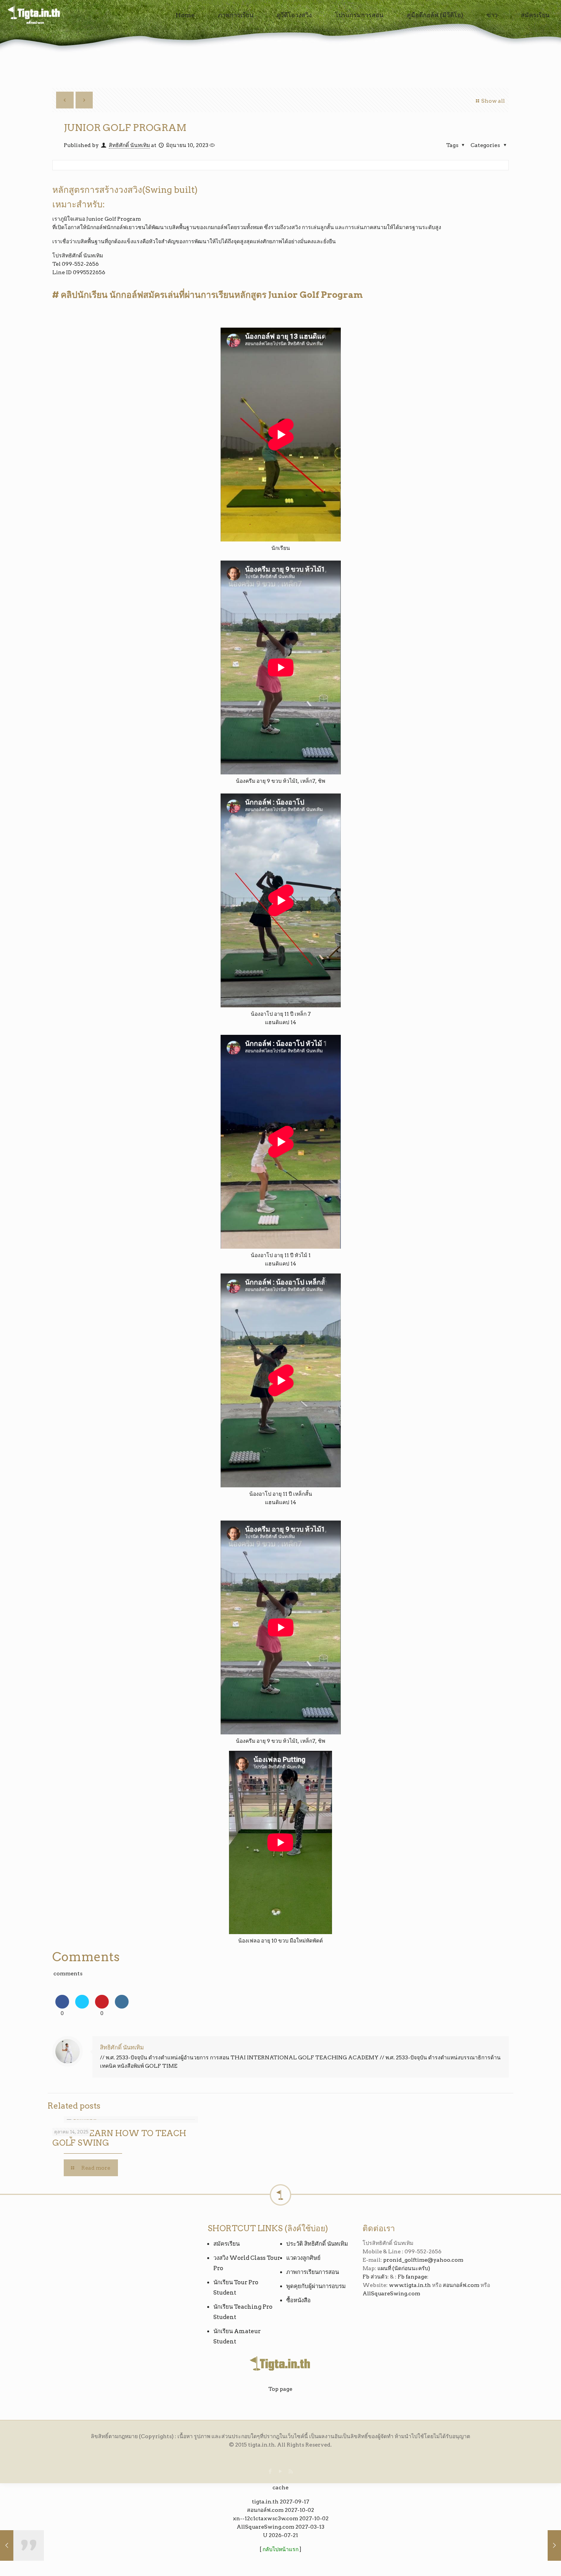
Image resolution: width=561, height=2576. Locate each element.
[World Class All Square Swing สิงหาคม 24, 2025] (539, 2545)
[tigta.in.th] (35, 15)
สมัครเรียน (226, 2244)
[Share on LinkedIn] (122, 2006)
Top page (280, 2389)
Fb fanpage (412, 2277)
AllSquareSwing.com (391, 2293)
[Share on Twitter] (82, 2006)
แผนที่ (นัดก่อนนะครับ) (404, 2268)
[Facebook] (270, 2471)
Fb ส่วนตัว (375, 2277)
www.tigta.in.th (410, 2285)
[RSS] (291, 2471)
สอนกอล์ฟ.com (461, 2285)
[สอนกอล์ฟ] (281, 2558)
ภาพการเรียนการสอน (313, 2272)
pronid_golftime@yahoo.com (423, 2260)
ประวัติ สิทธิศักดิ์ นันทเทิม (317, 2244)
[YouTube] (280, 2471)
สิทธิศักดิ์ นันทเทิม (129, 145)
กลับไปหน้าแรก (280, 2549)
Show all (493, 101)
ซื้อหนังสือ (298, 2300)
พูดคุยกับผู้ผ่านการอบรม (316, 2286)
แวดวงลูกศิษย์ (303, 2258)
